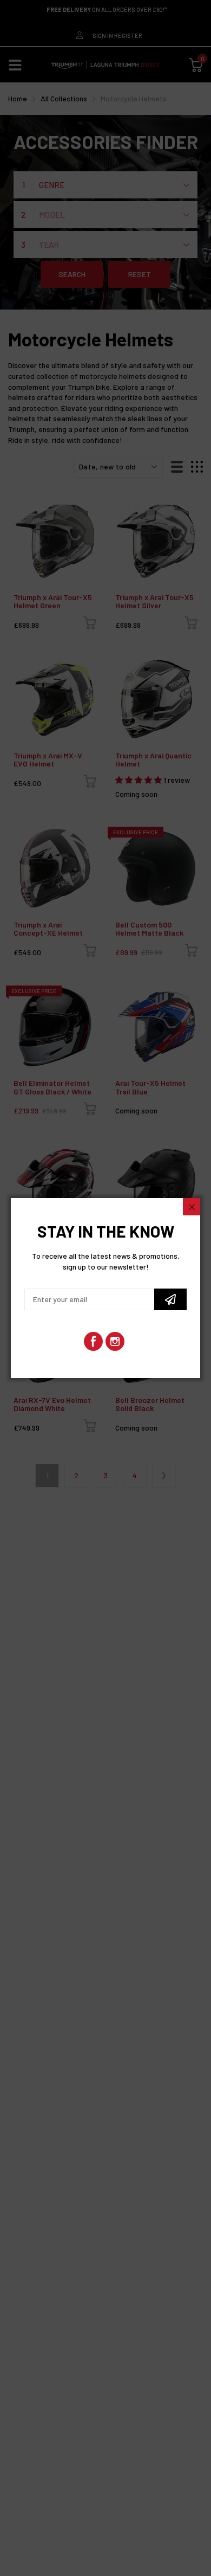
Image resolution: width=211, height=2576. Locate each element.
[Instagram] (115, 1341)
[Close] (192, 1207)
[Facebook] (93, 1341)
